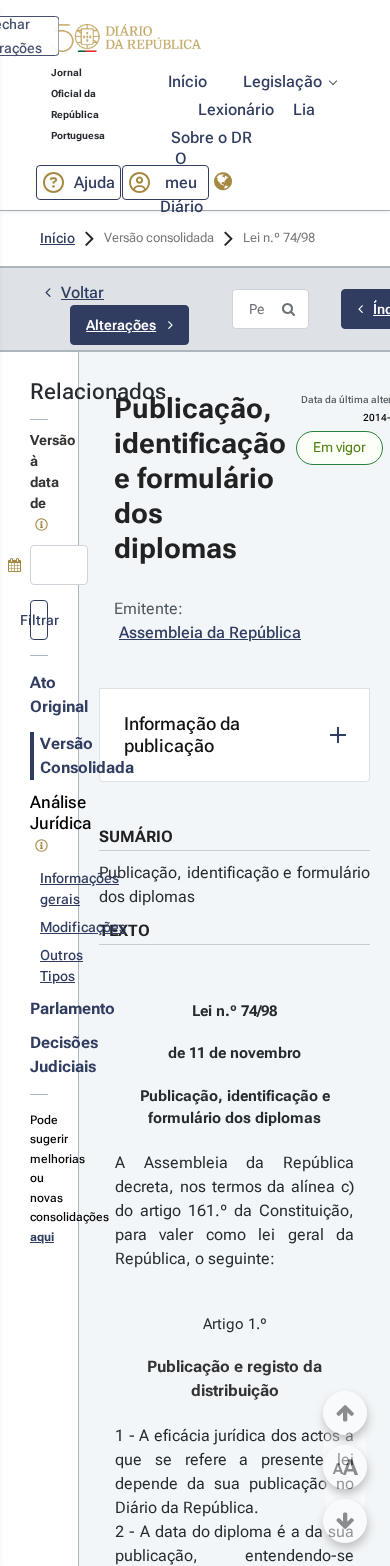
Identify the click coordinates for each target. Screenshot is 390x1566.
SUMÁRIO (136, 836)
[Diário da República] (126, 42)
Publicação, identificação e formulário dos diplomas (234, 884)
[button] (126, 41)
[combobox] (59, 565)
